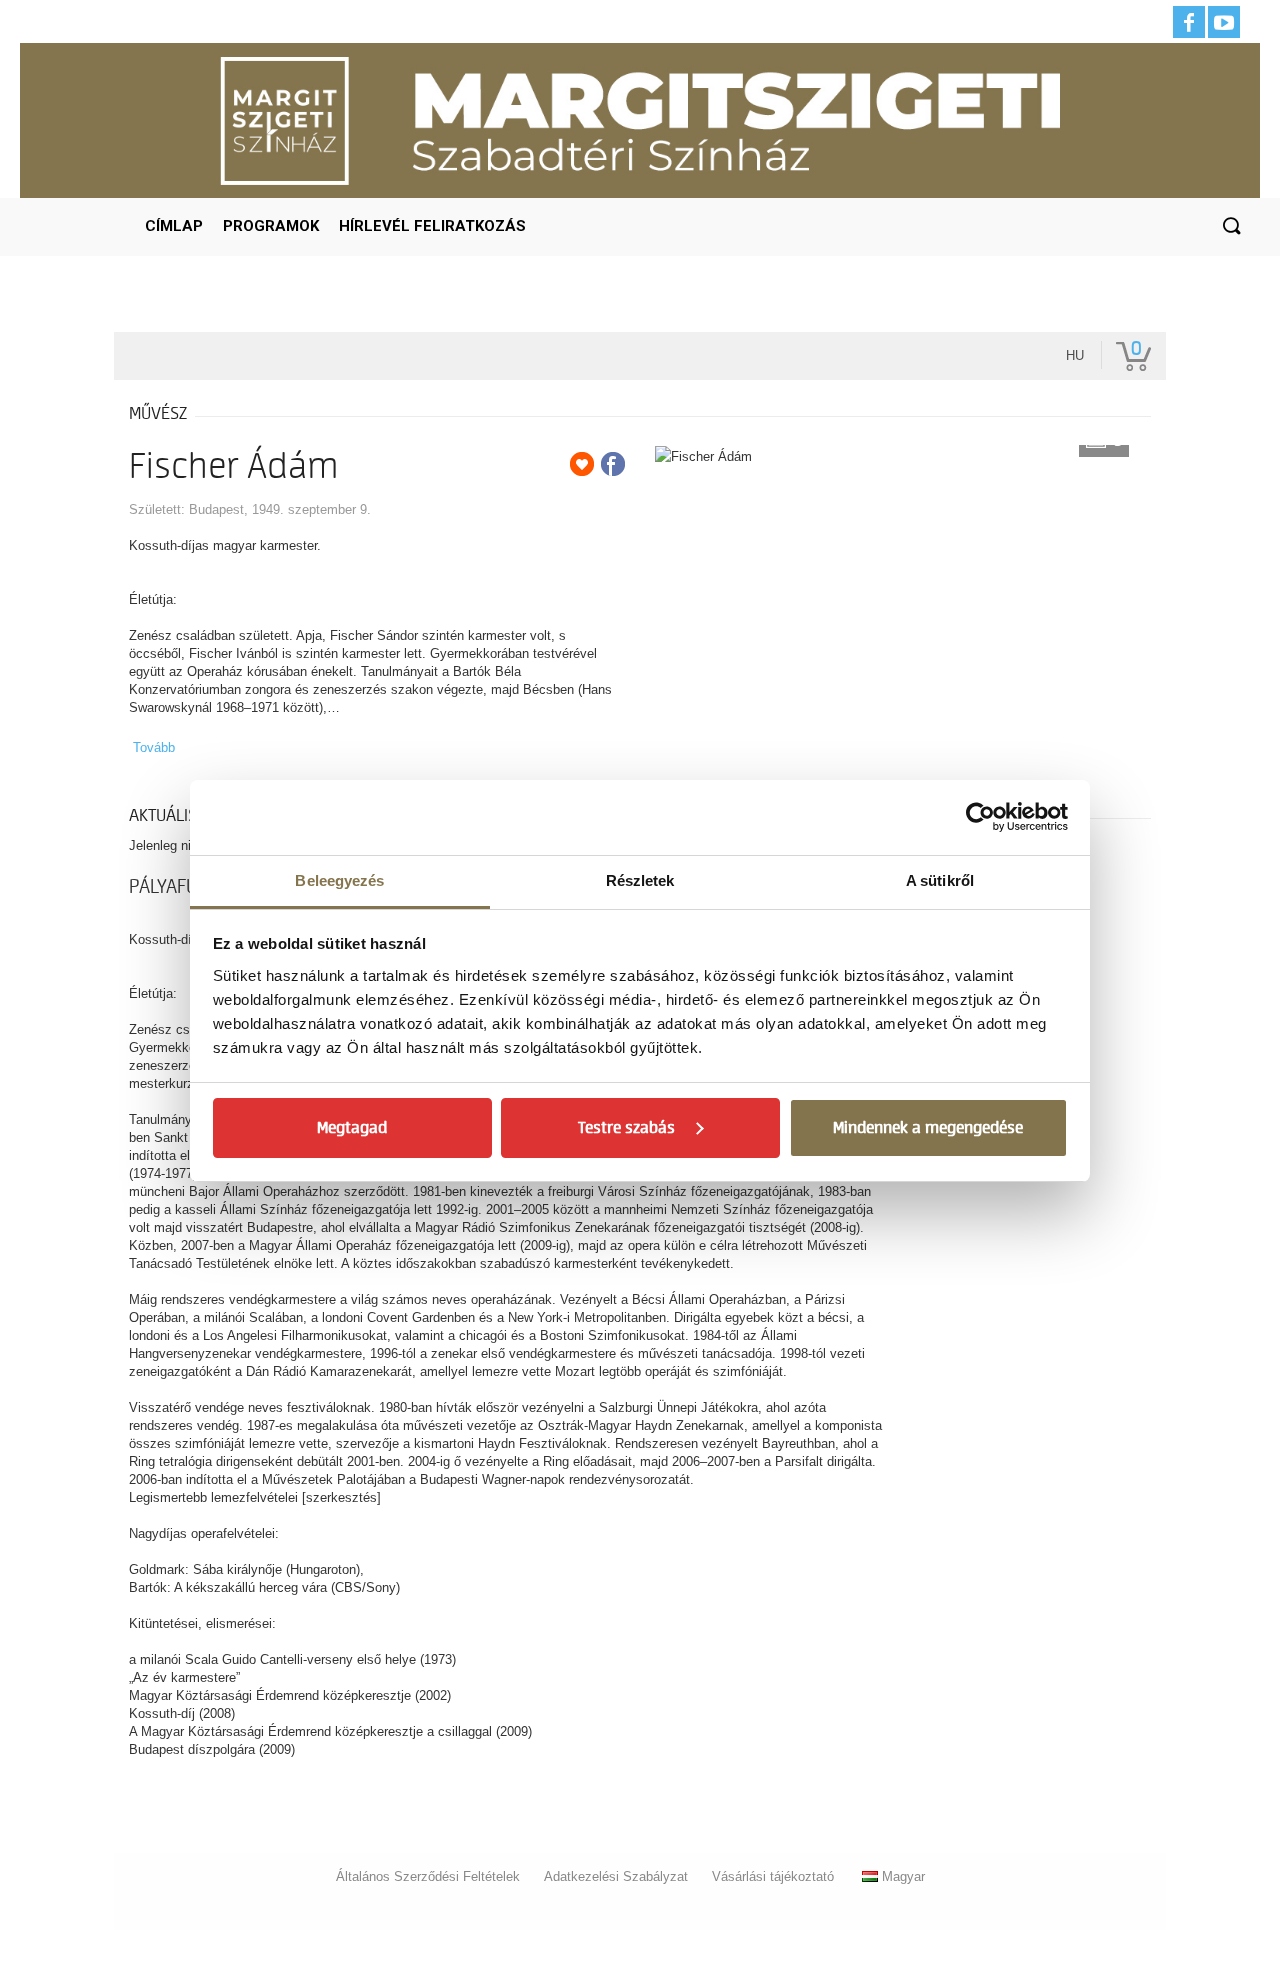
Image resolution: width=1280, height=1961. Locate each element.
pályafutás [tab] (177, 887)
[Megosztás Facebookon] (613, 464)
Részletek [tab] (640, 880)
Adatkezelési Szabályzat (616, 1876)
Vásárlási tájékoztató (773, 1876)
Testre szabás (626, 1128)
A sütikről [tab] (940, 880)
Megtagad (352, 1128)
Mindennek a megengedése (928, 1128)
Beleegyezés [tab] (339, 880)
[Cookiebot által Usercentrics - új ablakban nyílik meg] (980, 817)
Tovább (154, 747)
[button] (1231, 227)
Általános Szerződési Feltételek (428, 1876)
